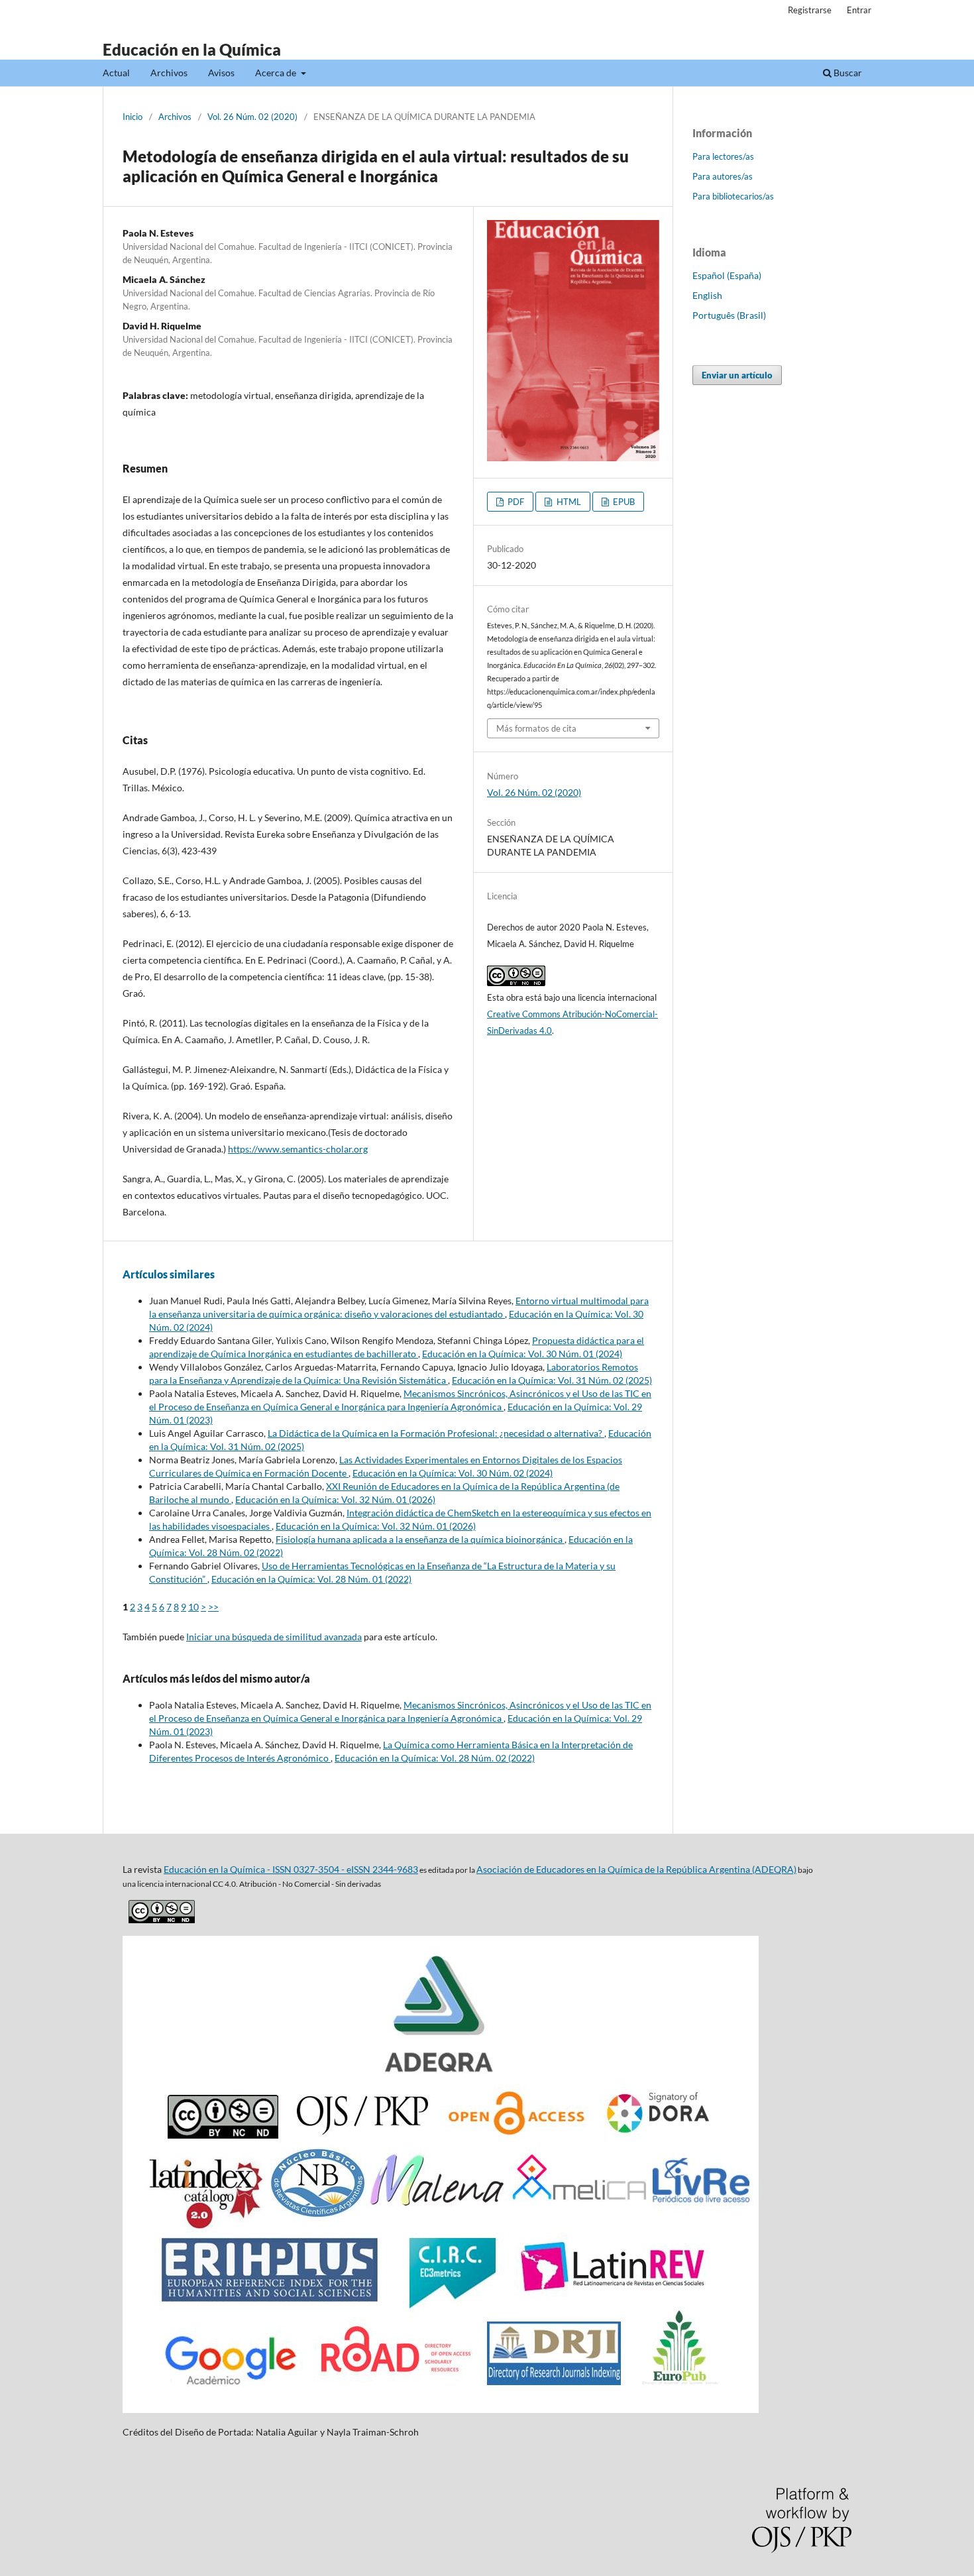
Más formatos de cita (536, 728)
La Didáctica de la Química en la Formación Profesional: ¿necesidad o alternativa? (436, 1433)
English (707, 295)
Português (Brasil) (729, 315)
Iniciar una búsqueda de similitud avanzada (274, 1637)
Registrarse (810, 10)
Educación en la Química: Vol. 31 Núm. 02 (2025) (552, 1380)
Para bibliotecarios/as (733, 196)
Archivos (169, 73)
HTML (568, 502)
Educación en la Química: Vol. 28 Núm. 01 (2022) (311, 1579)
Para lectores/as (723, 156)
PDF (515, 502)
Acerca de (277, 73)
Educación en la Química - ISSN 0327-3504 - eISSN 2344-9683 (291, 1869)
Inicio (133, 117)
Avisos (221, 73)
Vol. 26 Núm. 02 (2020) (252, 117)
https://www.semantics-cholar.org (298, 1149)
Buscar (847, 73)
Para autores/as (723, 176)
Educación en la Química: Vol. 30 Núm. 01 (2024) (522, 1354)
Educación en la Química (192, 49)
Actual (116, 73)
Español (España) (727, 275)
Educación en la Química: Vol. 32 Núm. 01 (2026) (335, 1499)
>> (213, 1607)
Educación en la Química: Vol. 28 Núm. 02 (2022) (435, 1758)
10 (193, 1607)
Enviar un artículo (737, 375)
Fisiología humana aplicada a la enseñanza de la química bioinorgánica (420, 1539)
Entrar (859, 10)
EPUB (623, 502)
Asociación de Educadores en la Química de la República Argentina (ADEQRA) (636, 1869)
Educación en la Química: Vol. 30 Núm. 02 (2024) (453, 1473)
